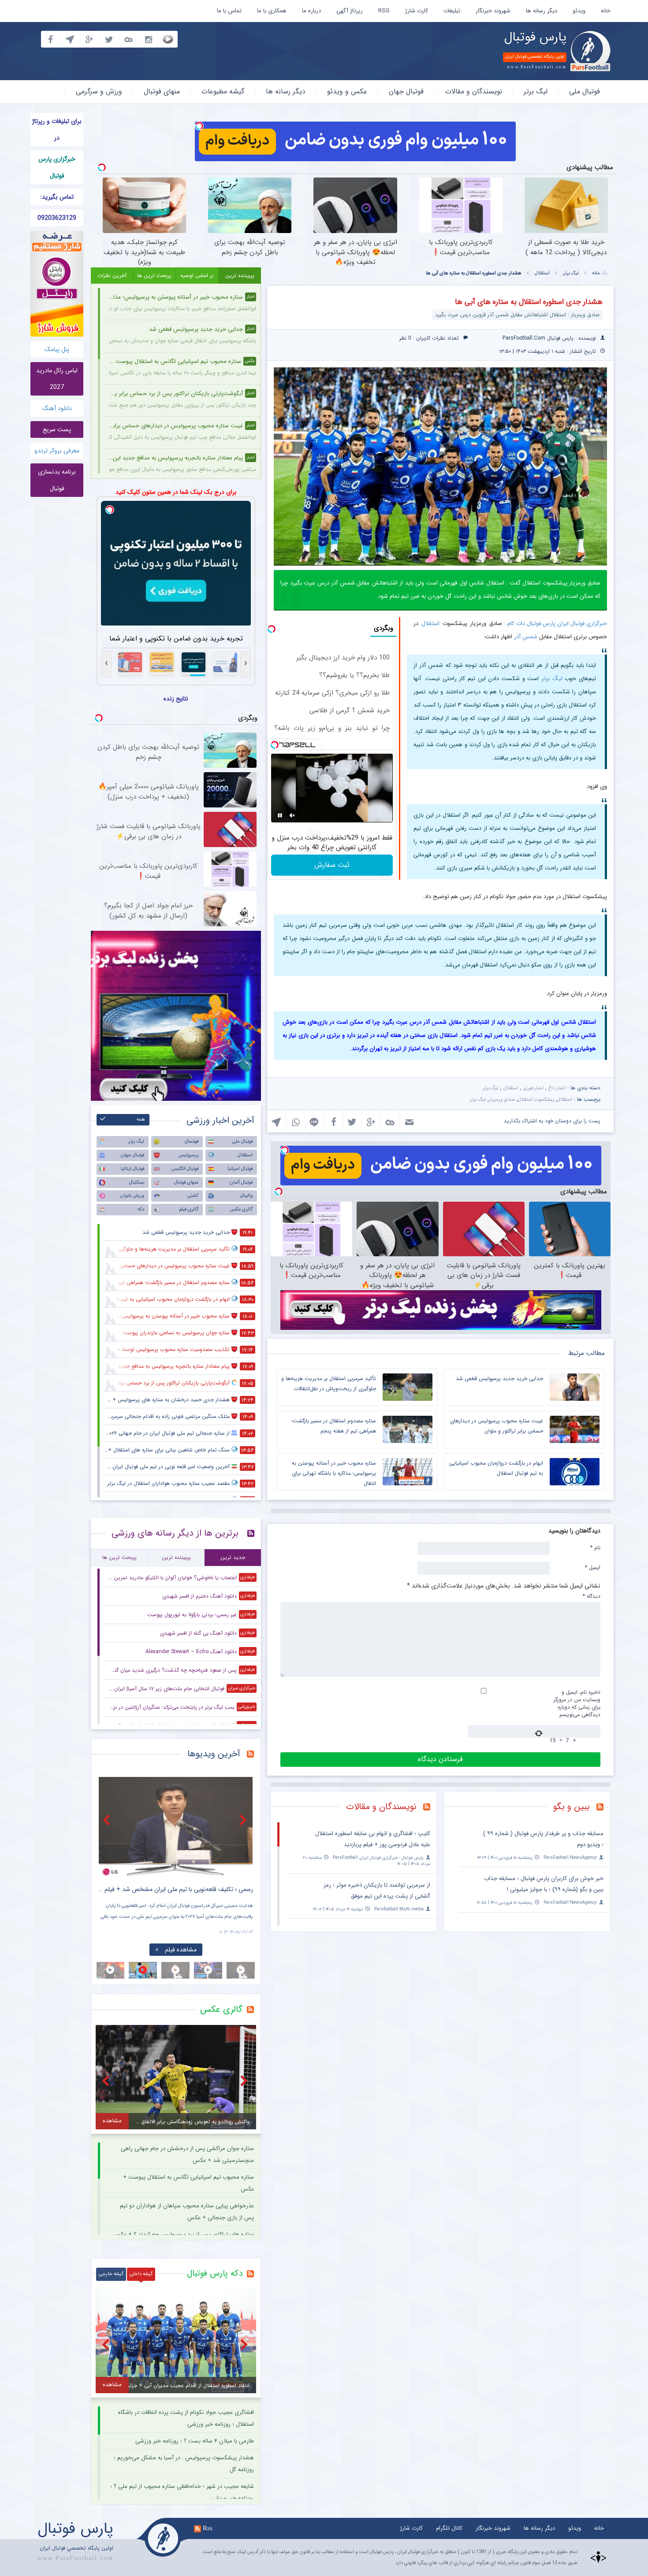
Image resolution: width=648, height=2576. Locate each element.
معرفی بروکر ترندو (57, 451)
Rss (208, 2528)
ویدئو (579, 11)
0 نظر (405, 338)
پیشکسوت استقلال (536, 1100)
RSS (384, 11)
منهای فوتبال (162, 91)
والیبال (246, 1196)
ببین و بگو (572, 1807)
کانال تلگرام (449, 2528)
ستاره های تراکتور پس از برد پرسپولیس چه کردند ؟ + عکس (184, 2234)
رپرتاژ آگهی (350, 11)
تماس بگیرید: (57, 197)
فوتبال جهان (406, 91)
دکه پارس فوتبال (215, 2273)
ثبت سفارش (332, 865)
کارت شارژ (417, 11)
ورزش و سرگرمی (99, 91)
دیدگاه (592, 1596)
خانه (606, 11)
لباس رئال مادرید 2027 (57, 379)
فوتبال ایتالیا (132, 1169)
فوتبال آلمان (241, 1183)
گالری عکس (241, 1209)
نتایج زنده (176, 699)
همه (141, 1120)
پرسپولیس (188, 1155)
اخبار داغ (557, 1088)
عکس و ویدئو (347, 91)
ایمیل (593, 1567)
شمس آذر (526, 637)
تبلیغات (452, 11)
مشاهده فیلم (104, 1950)
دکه (141, 1209)
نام (595, 1547)
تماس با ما (229, 11)
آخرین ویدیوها (214, 1754)
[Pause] (280, 815)
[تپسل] (199, 126)
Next (244, 1820)
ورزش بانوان (132, 1196)
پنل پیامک (57, 349)
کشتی (193, 1196)
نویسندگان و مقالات (474, 91)
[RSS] (603, 1808)
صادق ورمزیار (502, 1100)
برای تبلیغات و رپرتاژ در (57, 130)
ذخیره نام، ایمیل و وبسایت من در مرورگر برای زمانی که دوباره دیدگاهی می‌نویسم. (577, 1703)
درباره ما (311, 11)
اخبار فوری (533, 1088)
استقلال (542, 273)
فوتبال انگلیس (185, 1169)
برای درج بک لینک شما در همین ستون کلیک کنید (176, 492)
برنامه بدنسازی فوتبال (57, 480)
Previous (108, 1820)
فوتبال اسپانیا (240, 1169)
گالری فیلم (189, 1209)
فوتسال (192, 1142)
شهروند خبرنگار (493, 11)
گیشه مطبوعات (223, 91)
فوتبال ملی (585, 91)
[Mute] (292, 815)
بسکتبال (137, 1183)
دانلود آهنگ (57, 408)
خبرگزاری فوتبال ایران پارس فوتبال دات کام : (556, 624)
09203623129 (57, 218)
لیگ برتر (536, 91)
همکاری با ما (272, 11)
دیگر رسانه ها (542, 11)
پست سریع (57, 429)
